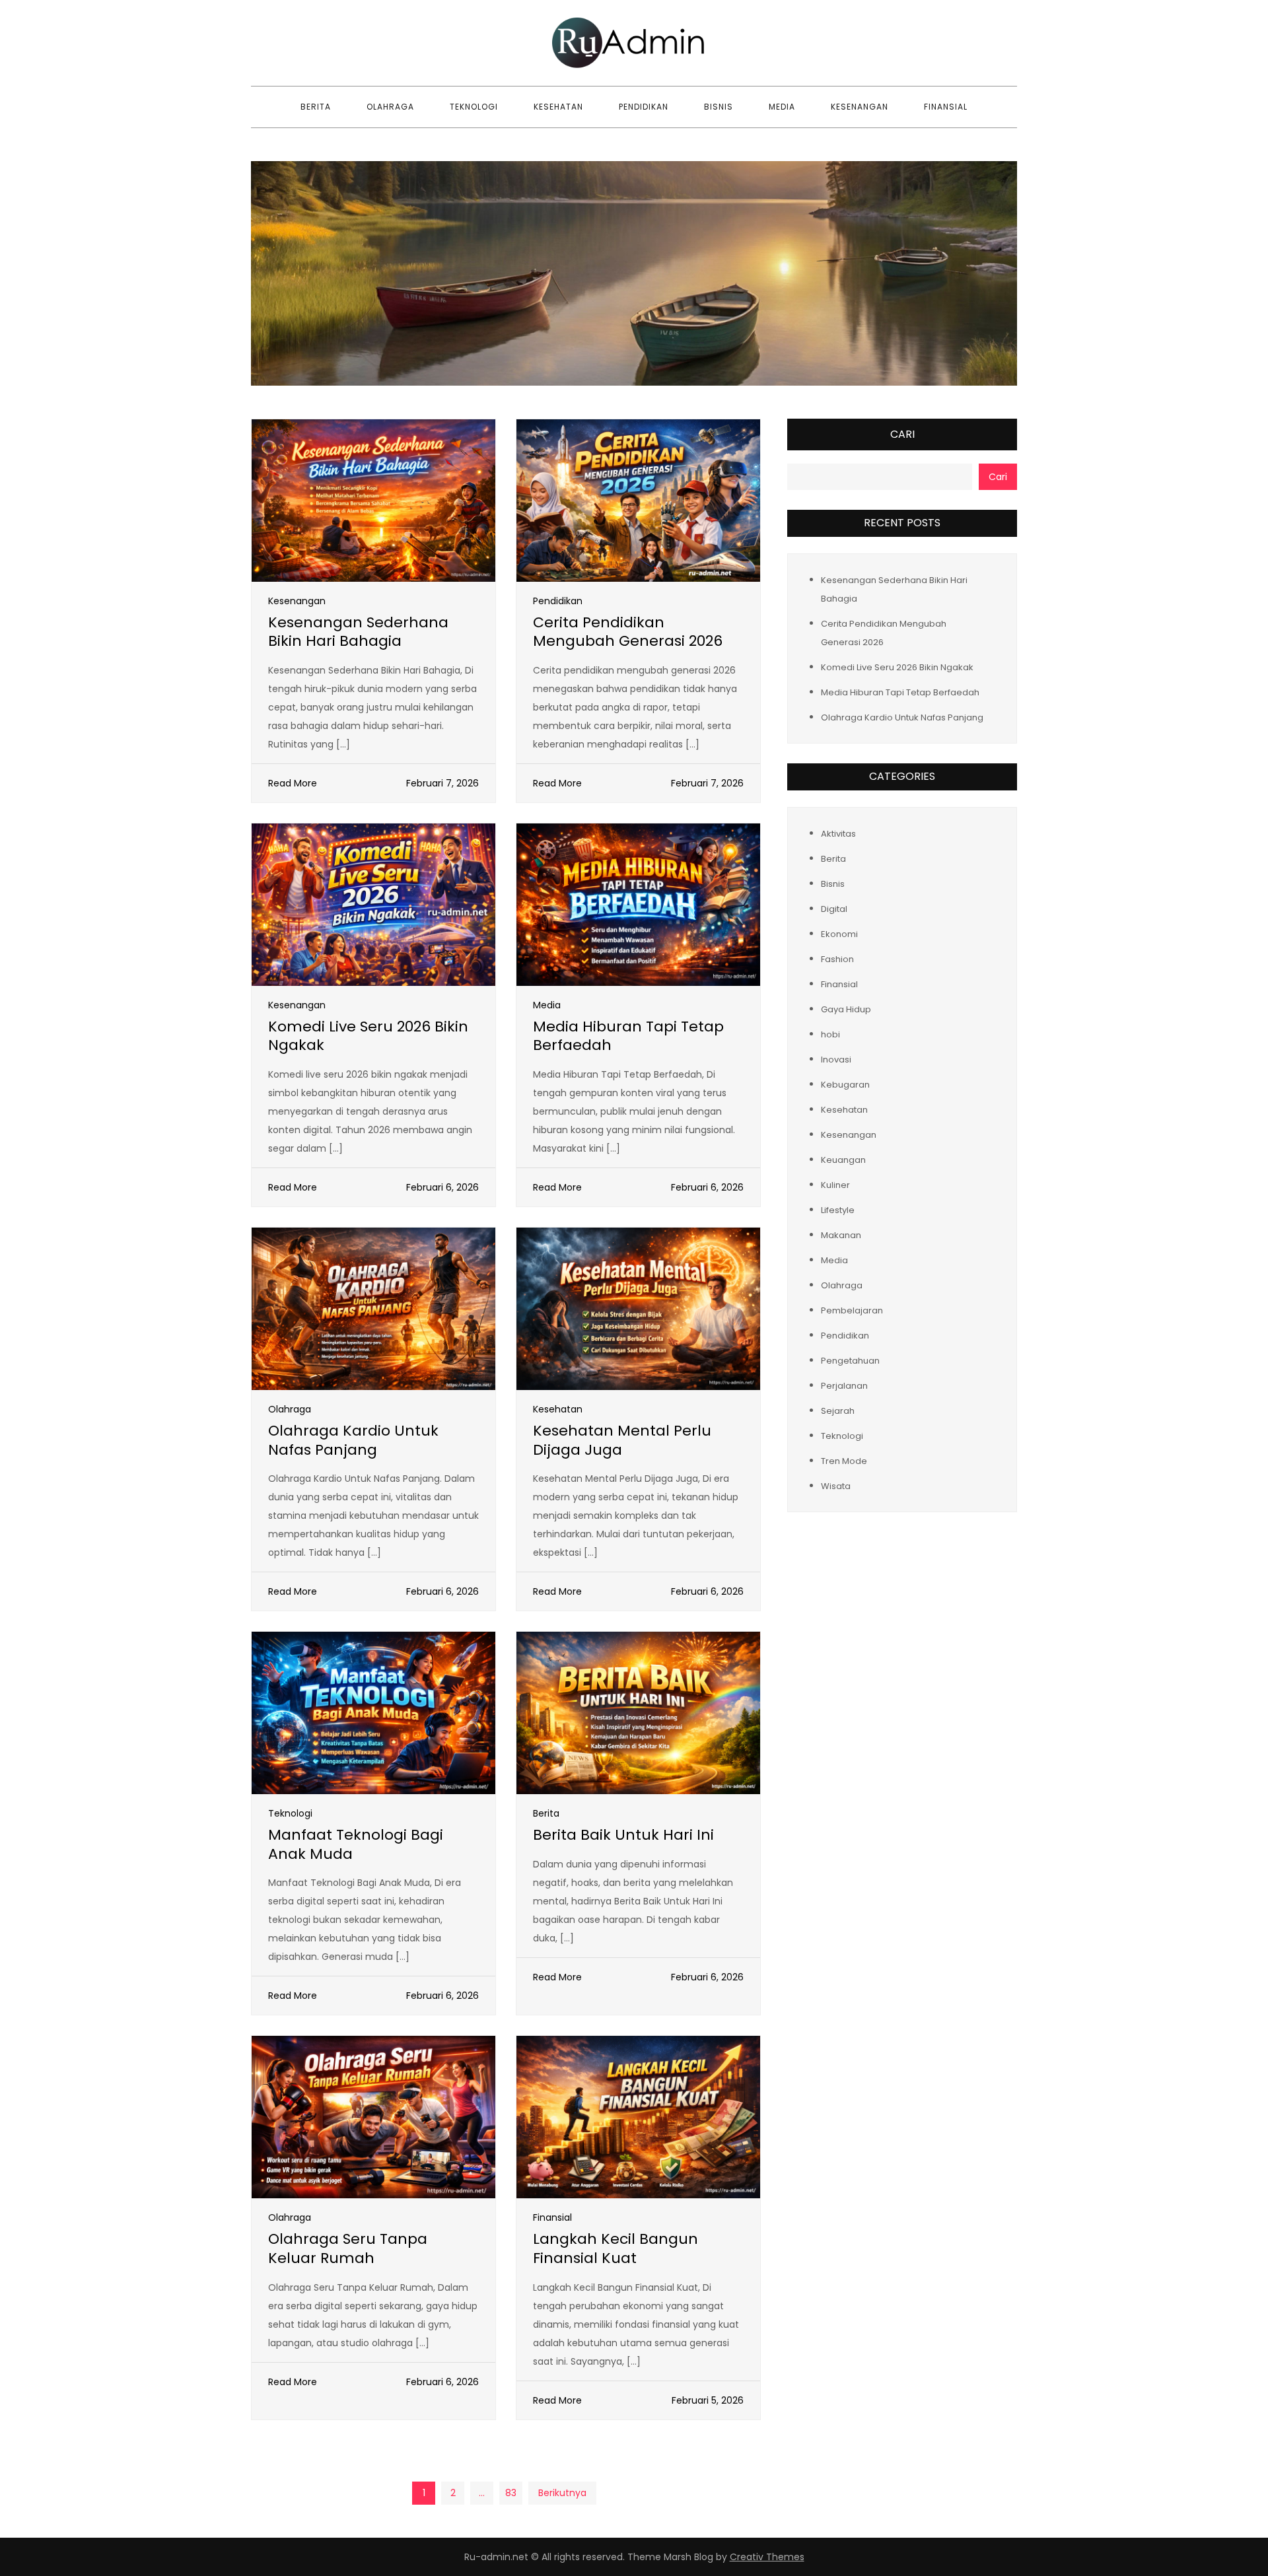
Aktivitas (838, 833)
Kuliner (835, 1184)
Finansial (946, 107)
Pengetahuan (850, 1360)
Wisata (836, 1485)
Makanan (841, 1235)
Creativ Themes (767, 2557)
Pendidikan (644, 107)
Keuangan (843, 1159)
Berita (316, 107)
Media (782, 107)
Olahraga (390, 107)
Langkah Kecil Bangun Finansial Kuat (616, 2248)
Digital (834, 908)
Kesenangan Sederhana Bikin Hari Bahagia (358, 632)
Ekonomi (839, 933)
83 (511, 2493)
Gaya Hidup (846, 1009)
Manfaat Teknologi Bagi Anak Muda (356, 1844)
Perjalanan (844, 1385)
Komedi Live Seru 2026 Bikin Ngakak (368, 1036)
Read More (293, 783)
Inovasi (836, 1059)
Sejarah (838, 1410)
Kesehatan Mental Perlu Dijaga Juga (622, 1440)
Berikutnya (562, 2493)
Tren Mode (844, 1460)
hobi (830, 1034)
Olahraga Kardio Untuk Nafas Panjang (353, 1440)
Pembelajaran (852, 1310)
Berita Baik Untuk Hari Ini (623, 1835)
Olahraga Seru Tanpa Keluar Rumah (348, 2248)
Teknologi (474, 107)
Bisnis (719, 107)
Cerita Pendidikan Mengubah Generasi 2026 (628, 632)
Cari (902, 434)
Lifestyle (838, 1209)
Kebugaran (845, 1084)
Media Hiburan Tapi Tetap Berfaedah (628, 1036)
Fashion (837, 958)
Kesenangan (860, 107)
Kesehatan (558, 107)
